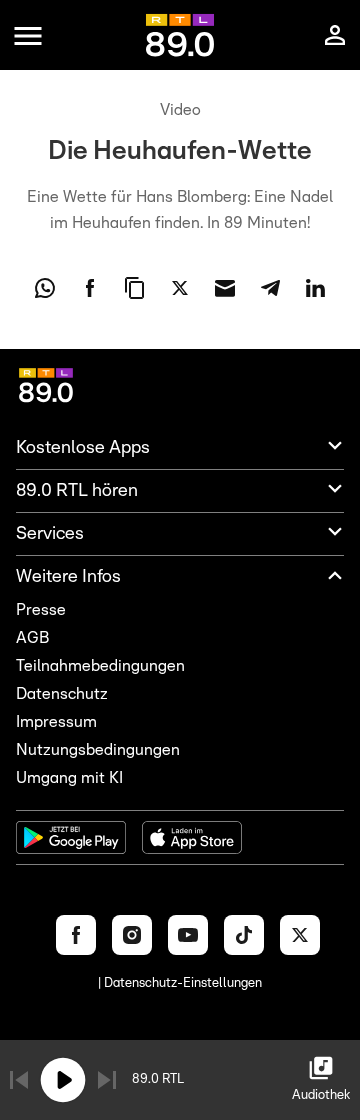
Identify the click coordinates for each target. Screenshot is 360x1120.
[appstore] (192, 837)
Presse (41, 610)
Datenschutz (62, 694)
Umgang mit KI (69, 778)
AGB (32, 638)
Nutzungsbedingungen (98, 750)
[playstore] (71, 837)
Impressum (56, 722)
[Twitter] (300, 935)
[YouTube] (188, 935)
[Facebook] (76, 935)
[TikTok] (244, 935)
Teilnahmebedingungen (100, 666)
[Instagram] (132, 935)
